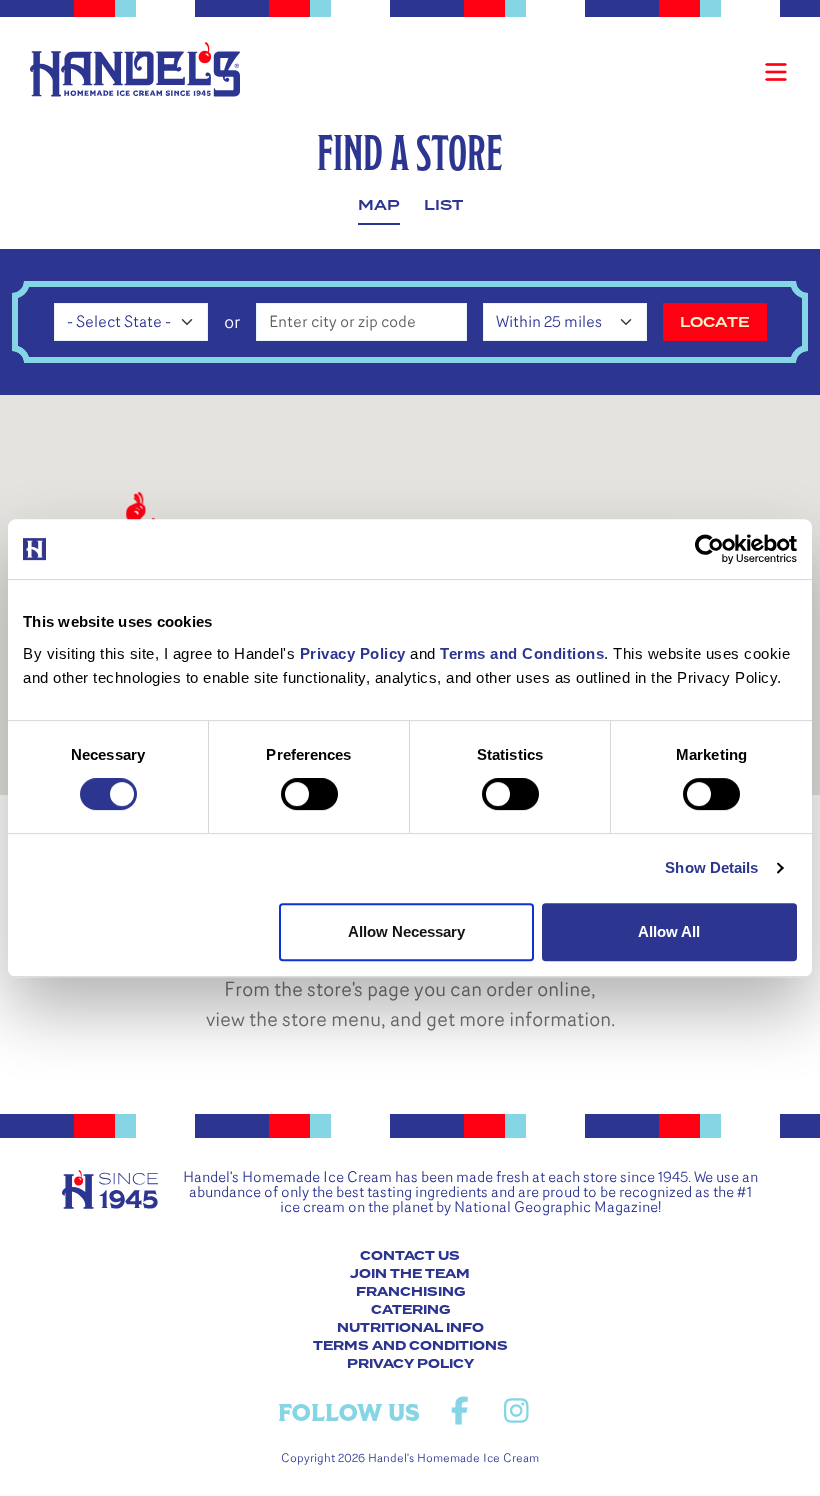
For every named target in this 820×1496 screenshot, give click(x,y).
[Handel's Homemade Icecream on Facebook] (459, 1411)
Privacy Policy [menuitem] (410, 1364)
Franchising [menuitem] (410, 1292)
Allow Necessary (406, 931)
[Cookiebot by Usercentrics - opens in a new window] (709, 549)
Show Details (711, 867)
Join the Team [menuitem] (410, 1274)
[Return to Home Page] (135, 69)
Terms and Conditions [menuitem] (410, 1346)
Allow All (669, 931)
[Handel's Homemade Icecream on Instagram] (516, 1411)
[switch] (309, 794)
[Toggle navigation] (776, 72)
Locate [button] (715, 322)
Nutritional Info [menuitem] (410, 1328)
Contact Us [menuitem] (410, 1256)
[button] (133, 510)
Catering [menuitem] (410, 1310)
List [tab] (443, 205)
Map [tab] (379, 205)
